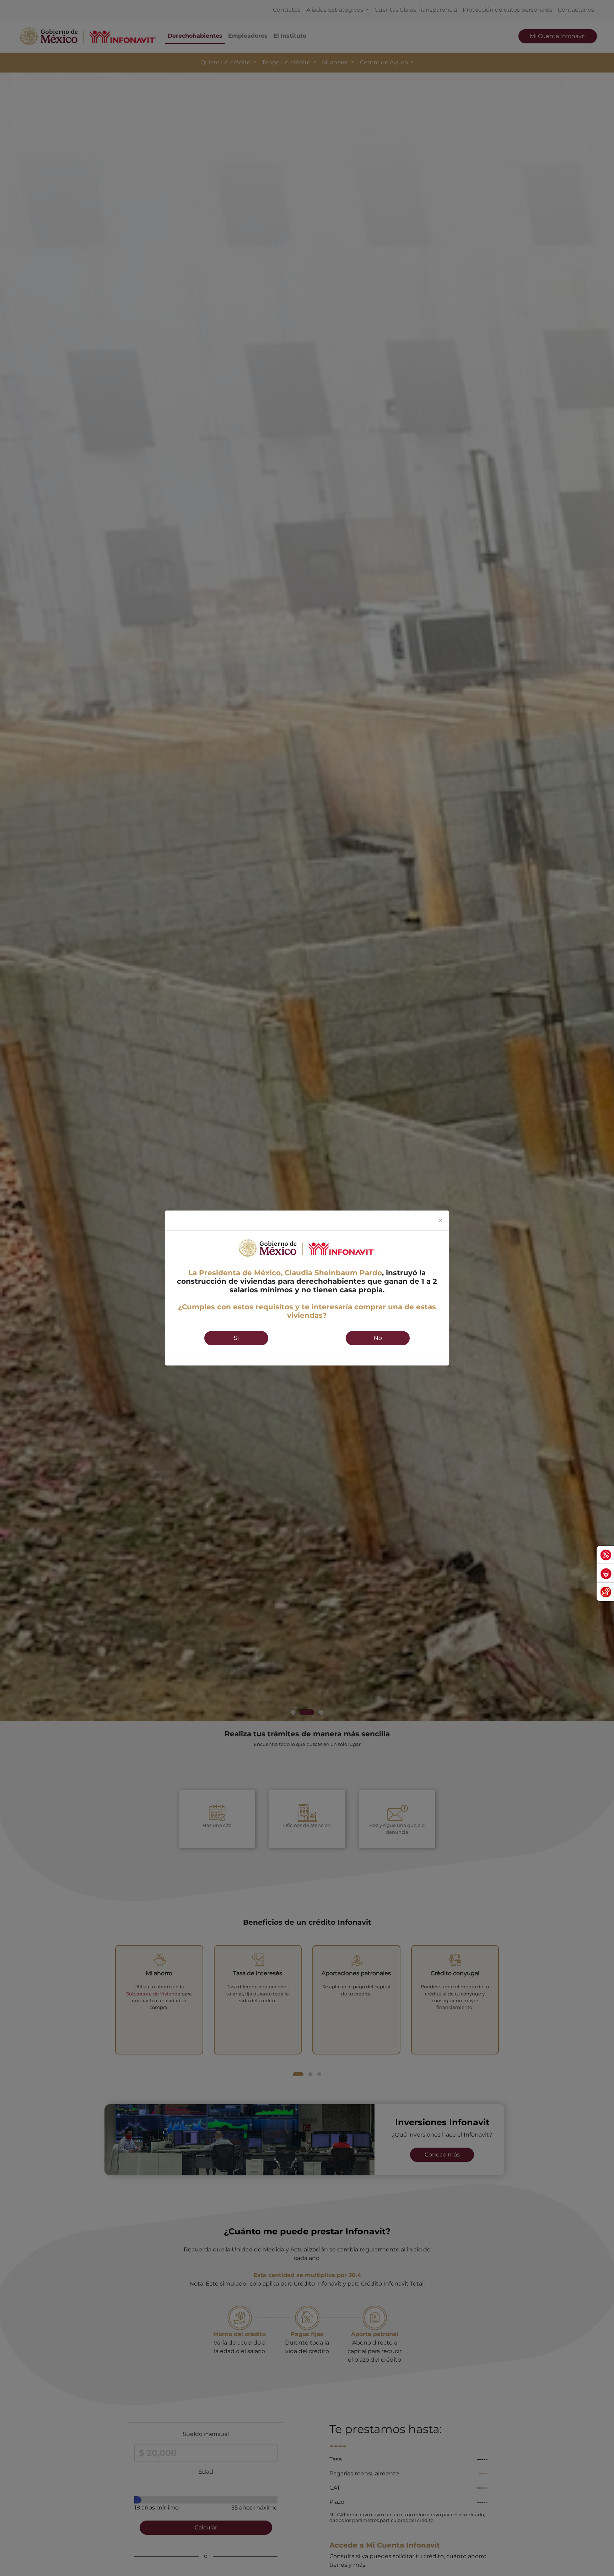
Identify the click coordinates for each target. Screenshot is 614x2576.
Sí (236, 1338)
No (378, 1338)
